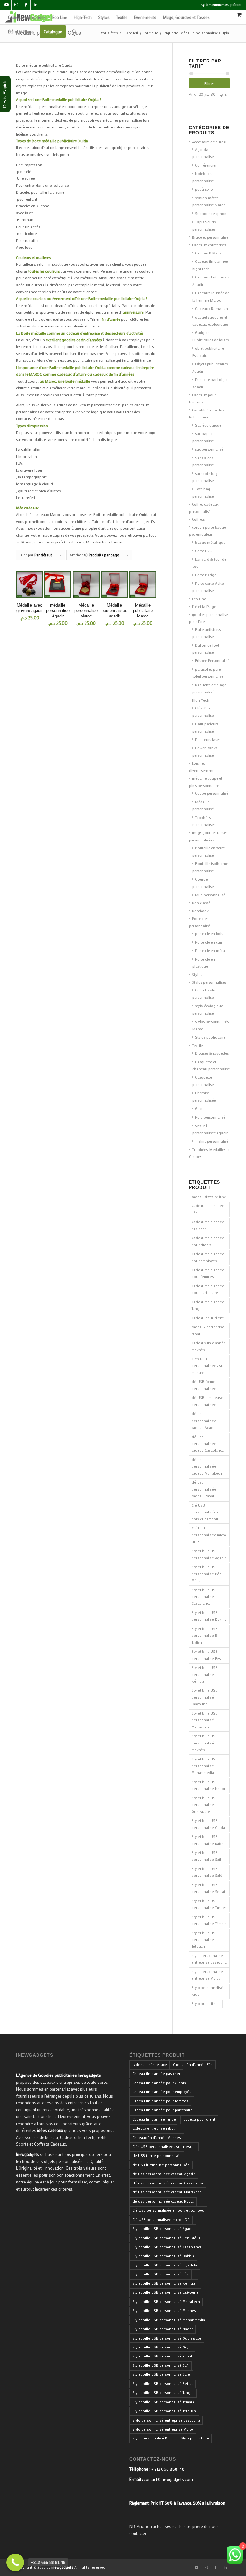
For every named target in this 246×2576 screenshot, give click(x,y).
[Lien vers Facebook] (26, 5)
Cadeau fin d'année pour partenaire (208, 1289)
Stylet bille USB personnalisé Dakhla (209, 1616)
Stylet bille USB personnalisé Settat (208, 1888)
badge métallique (210, 542)
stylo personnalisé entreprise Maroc (207, 1975)
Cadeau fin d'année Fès (208, 1209)
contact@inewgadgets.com (168, 2479)
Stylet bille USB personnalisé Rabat (208, 1840)
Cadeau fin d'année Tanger (208, 1305)
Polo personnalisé (210, 1117)
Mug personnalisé (210, 895)
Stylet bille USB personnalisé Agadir (209, 1554)
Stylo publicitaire (206, 2004)
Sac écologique (208, 425)
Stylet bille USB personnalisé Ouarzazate (205, 1805)
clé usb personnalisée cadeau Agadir (204, 1421)
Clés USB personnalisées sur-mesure (209, 1366)
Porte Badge (206, 575)
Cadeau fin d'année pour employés (208, 1257)
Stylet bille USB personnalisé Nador (208, 1785)
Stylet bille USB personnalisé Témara (209, 1920)
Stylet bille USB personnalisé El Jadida (205, 1636)
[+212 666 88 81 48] (15, 2562)
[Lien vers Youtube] (7, 5)
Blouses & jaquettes (212, 1053)
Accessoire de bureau (210, 142)
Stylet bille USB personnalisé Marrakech (205, 1720)
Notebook (200, 911)
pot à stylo (204, 189)
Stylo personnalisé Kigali (207, 1991)
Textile (197, 1045)
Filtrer (209, 83)
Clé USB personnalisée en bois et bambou (207, 1512)
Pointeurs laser (208, 739)
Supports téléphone (212, 213)
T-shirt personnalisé (212, 1141)
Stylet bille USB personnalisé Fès (206, 1655)
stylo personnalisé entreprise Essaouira (209, 1959)
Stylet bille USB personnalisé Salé (207, 1872)
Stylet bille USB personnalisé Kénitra (205, 1674)
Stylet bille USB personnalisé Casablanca (205, 1597)
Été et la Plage (204, 606)
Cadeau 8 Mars (208, 253)
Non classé (201, 903)
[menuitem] (27, 17)
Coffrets (198, 519)
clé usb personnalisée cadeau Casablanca (208, 1444)
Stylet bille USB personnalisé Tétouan (205, 1940)
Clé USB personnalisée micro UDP (209, 1535)
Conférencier (206, 165)
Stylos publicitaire (210, 1037)
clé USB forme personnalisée (204, 1385)
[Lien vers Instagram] (16, 5)
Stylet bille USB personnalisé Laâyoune (205, 1697)
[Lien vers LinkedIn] (36, 5)
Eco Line (199, 599)
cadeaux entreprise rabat (208, 1330)
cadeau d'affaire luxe (209, 1197)
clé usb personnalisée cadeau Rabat (204, 1489)
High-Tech (201, 700)
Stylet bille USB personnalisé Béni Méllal (207, 1574)
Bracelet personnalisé (210, 237)
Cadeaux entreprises (209, 245)
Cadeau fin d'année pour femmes (208, 1273)
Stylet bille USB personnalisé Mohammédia (205, 1766)
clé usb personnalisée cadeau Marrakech (207, 1466)
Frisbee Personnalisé (212, 660)
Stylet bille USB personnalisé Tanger (209, 1904)
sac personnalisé (209, 449)
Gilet (199, 1108)
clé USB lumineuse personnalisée (207, 1401)
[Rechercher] (74, 32)
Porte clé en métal (210, 950)
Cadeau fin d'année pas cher (208, 1225)
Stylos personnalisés (209, 982)
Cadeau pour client (208, 1318)
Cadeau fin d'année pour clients (208, 1241)
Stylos (197, 974)
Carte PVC (203, 551)
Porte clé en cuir (209, 942)
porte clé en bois (209, 933)
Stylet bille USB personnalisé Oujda (208, 1824)
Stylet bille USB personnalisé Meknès (205, 1743)
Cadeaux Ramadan (212, 308)
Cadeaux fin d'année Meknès (209, 1346)
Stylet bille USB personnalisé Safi (206, 1856)
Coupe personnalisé (212, 793)
